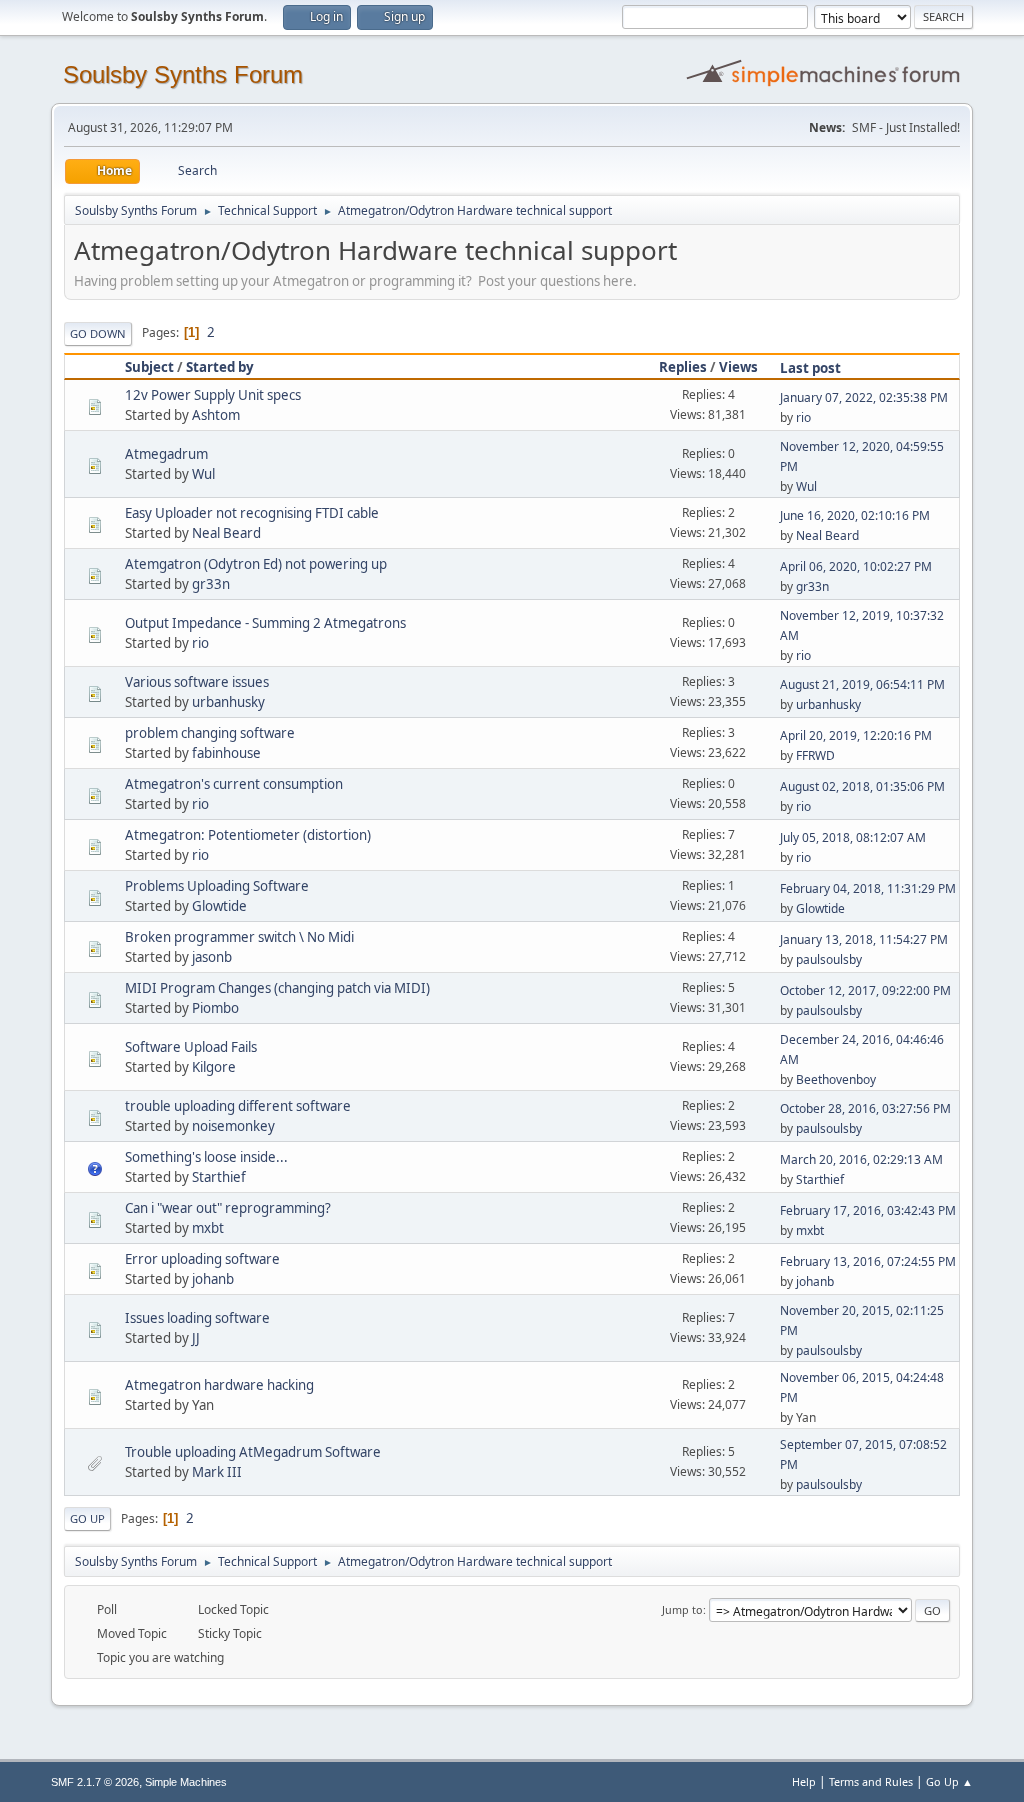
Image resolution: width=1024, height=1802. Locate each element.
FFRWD (815, 755)
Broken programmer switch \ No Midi (239, 937)
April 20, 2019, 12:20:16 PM (856, 735)
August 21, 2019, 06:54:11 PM (862, 684)
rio (803, 417)
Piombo (215, 1008)
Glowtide (219, 906)
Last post (810, 368)
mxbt (208, 1228)
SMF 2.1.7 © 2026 (95, 1782)
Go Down (98, 333)
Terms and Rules (871, 1781)
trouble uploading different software (238, 1106)
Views (738, 367)
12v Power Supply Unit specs (213, 395)
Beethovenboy (836, 1079)
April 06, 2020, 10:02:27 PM (856, 566)
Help (804, 1781)
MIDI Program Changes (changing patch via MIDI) (277, 988)
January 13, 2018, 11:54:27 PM (864, 939)
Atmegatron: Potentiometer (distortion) (248, 835)
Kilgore (214, 1067)
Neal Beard (226, 533)
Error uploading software (202, 1259)
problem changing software (210, 733)
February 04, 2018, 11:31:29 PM (868, 888)
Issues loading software (197, 1318)
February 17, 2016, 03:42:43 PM (868, 1210)
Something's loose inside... (206, 1157)
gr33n (211, 584)
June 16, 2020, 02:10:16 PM (855, 515)
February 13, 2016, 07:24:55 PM (868, 1261)
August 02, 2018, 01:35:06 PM (862, 786)
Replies (683, 367)
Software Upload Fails (191, 1047)
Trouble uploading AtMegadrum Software (253, 1452)
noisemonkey (233, 1126)
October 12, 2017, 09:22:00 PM (865, 990)
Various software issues (197, 682)
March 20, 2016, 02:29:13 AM (861, 1159)
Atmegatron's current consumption (234, 784)
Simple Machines (186, 1782)
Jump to (682, 1609)
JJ (196, 1338)
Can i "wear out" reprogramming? (228, 1208)
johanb (213, 1279)
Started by (220, 367)
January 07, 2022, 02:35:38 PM (864, 397)
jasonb (212, 957)
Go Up (87, 1518)
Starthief (219, 1177)
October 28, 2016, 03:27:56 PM (865, 1108)
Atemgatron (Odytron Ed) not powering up (256, 564)
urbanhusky (228, 702)
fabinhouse (226, 753)
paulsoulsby (829, 959)
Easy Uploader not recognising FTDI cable (252, 513)
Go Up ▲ (949, 1781)
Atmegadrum (166, 454)
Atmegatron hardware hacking (219, 1385)
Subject (149, 367)
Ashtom (216, 415)
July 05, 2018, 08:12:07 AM (853, 837)
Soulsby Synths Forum (183, 74)
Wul (203, 474)
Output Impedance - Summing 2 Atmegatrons (265, 623)
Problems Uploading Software (217, 886)
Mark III (217, 1472)
